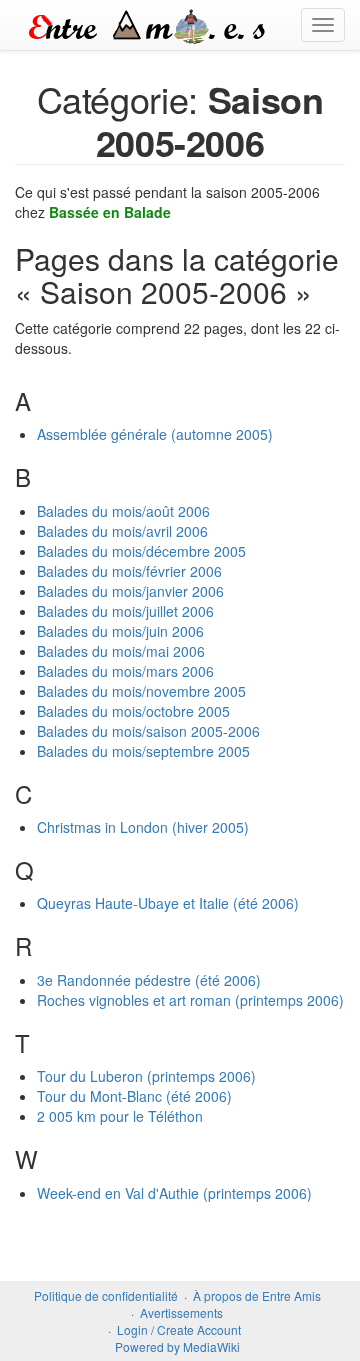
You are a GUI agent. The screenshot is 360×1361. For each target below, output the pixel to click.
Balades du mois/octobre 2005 (133, 711)
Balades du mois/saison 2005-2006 (148, 731)
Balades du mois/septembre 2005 (143, 751)
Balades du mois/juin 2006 (120, 631)
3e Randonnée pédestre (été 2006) (149, 980)
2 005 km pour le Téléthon (120, 1116)
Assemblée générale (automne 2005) (155, 434)
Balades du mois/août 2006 (123, 511)
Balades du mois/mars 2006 (125, 671)
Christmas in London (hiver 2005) (143, 827)
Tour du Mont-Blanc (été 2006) (134, 1096)
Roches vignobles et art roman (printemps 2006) (190, 1000)
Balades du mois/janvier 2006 (130, 591)
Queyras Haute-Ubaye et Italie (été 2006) (168, 903)
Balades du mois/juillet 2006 (125, 611)
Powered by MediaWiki (177, 1346)
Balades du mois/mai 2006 (121, 651)
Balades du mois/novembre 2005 (141, 691)
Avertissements (181, 1312)
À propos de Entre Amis (257, 1295)
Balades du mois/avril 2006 (122, 531)
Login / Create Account (179, 1329)
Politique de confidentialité (106, 1295)
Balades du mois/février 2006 (129, 571)
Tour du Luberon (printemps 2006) (146, 1076)
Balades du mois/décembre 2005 (141, 551)
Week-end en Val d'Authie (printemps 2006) (174, 1193)
